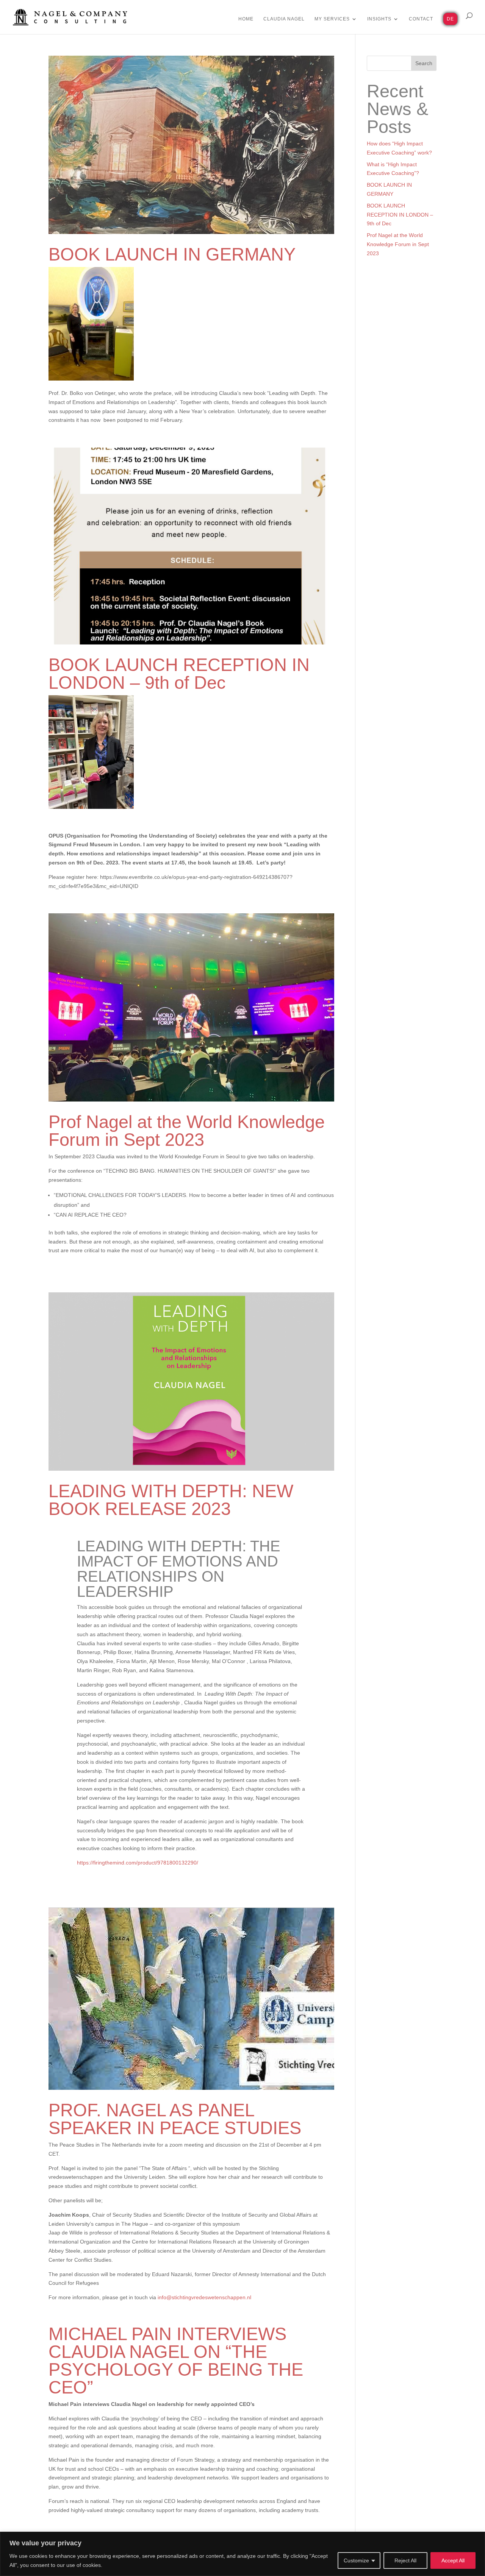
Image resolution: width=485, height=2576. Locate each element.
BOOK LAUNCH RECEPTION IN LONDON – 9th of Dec (179, 674)
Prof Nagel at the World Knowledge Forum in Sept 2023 (187, 1131)
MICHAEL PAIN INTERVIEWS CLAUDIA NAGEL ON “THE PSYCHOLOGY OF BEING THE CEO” (176, 2361)
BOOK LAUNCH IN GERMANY (172, 254)
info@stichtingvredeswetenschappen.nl (204, 2297)
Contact (421, 19)
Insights (379, 19)
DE (450, 19)
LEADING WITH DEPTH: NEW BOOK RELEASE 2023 (171, 1500)
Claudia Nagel (284, 19)
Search (424, 63)
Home (246, 19)
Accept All (453, 2560)
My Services (332, 19)
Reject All (405, 2560)
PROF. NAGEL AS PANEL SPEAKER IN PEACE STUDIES (175, 2119)
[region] (242, 2554)
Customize (356, 2560)
